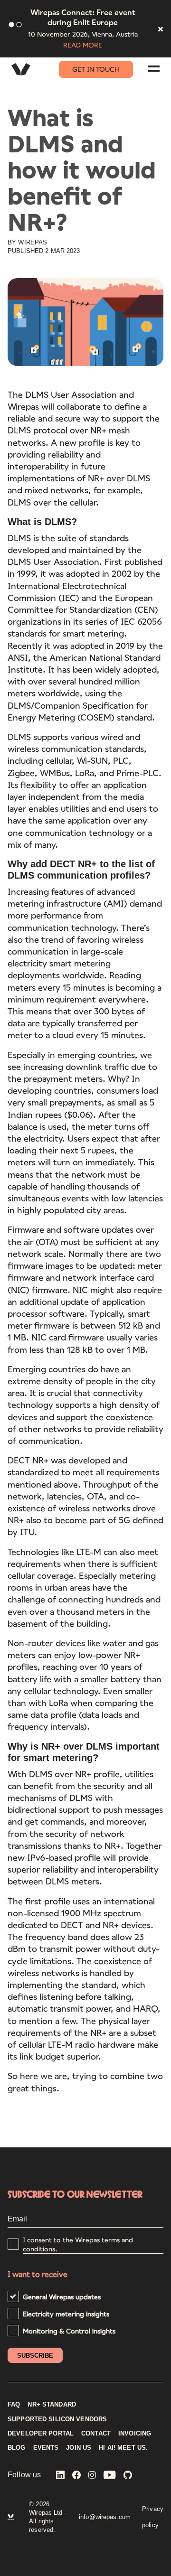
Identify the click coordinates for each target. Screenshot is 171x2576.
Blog (17, 2448)
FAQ (14, 2405)
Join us (79, 2448)
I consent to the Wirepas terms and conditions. (78, 2244)
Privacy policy (153, 2517)
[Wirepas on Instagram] (92, 2476)
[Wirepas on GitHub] (128, 2476)
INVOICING (135, 2434)
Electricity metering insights (66, 2314)
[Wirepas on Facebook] (76, 2476)
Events (46, 2448)
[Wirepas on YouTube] (110, 2476)
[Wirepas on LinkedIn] (60, 2476)
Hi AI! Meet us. (123, 2448)
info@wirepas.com (105, 2517)
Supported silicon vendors (57, 2419)
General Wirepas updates (62, 2297)
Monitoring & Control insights (69, 2331)
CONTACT (96, 2434)
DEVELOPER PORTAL (41, 2434)
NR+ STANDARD (52, 2405)
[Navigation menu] (154, 69)
